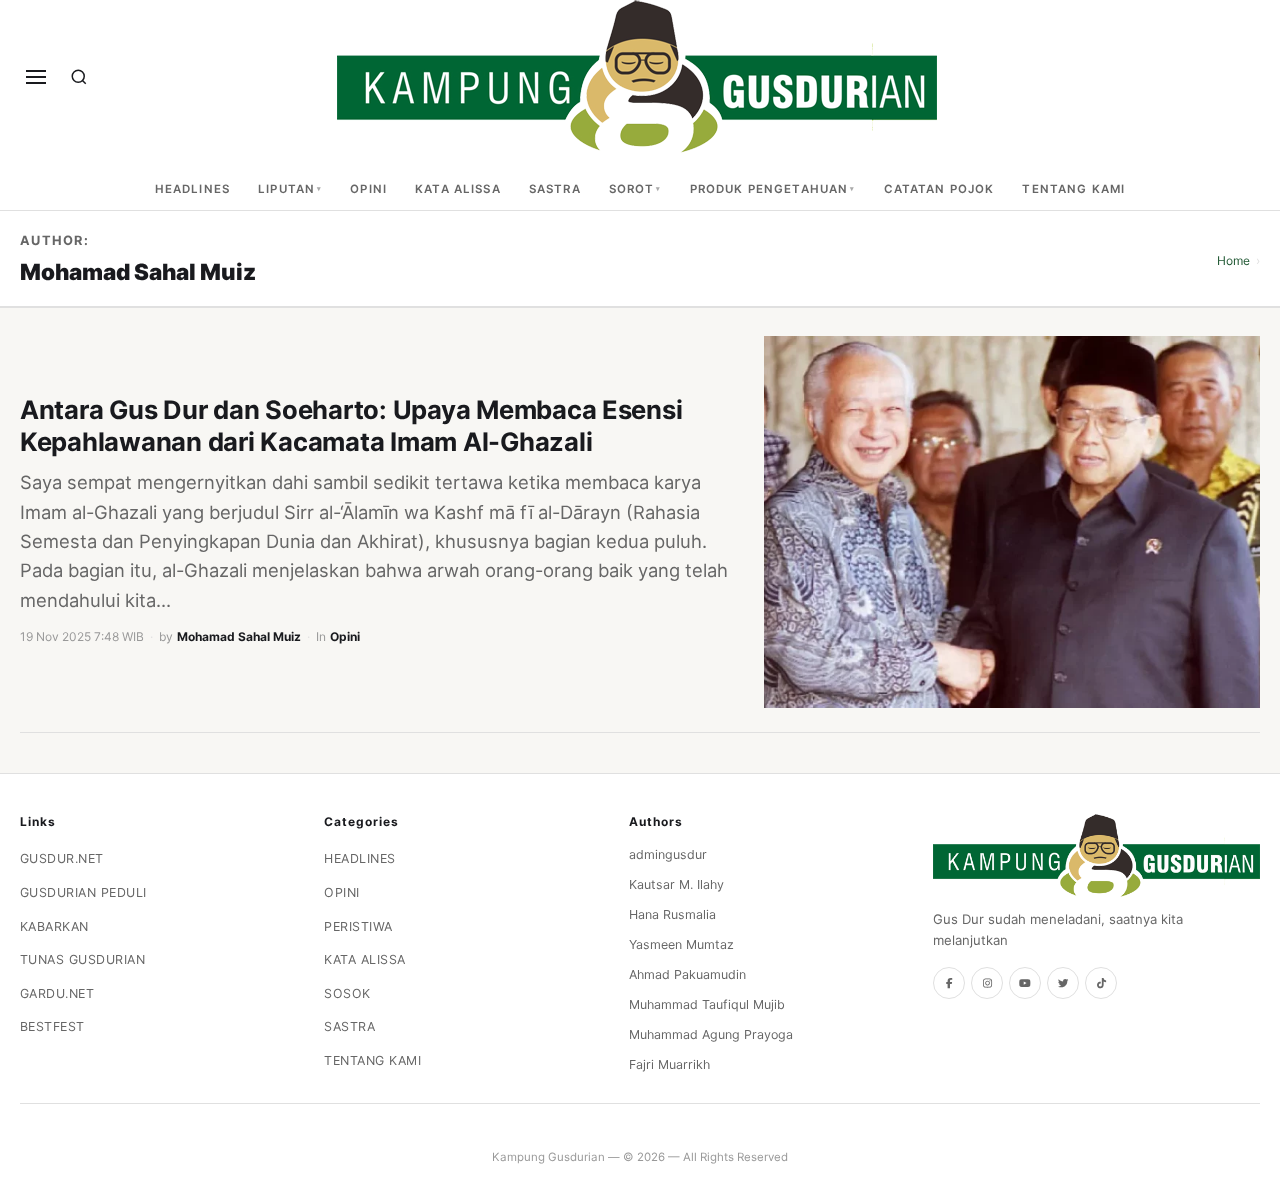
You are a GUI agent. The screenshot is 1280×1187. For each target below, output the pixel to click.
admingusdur (668, 854)
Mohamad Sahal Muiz (239, 636)
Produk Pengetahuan (769, 189)
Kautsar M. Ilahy (676, 884)
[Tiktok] (1101, 983)
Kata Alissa (458, 189)
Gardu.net (57, 993)
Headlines (192, 189)
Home (1233, 260)
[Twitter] (1063, 983)
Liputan (286, 189)
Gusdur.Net (62, 858)
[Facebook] (949, 983)
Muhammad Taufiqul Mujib (707, 1004)
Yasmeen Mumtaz (681, 944)
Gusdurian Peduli (83, 892)
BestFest (52, 1026)
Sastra (555, 189)
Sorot (632, 189)
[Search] (79, 77)
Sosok (347, 993)
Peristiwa (358, 926)
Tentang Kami (1073, 189)
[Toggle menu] (36, 77)
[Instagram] (987, 983)
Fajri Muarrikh (669, 1064)
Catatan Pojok (939, 189)
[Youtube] (1025, 983)
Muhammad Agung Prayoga (711, 1034)
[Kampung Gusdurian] (637, 76)
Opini (368, 189)
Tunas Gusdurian (83, 959)
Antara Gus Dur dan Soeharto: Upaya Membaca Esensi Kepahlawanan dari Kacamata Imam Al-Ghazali (351, 425)
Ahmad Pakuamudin (687, 974)
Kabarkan (54, 926)
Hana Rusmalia (672, 914)
